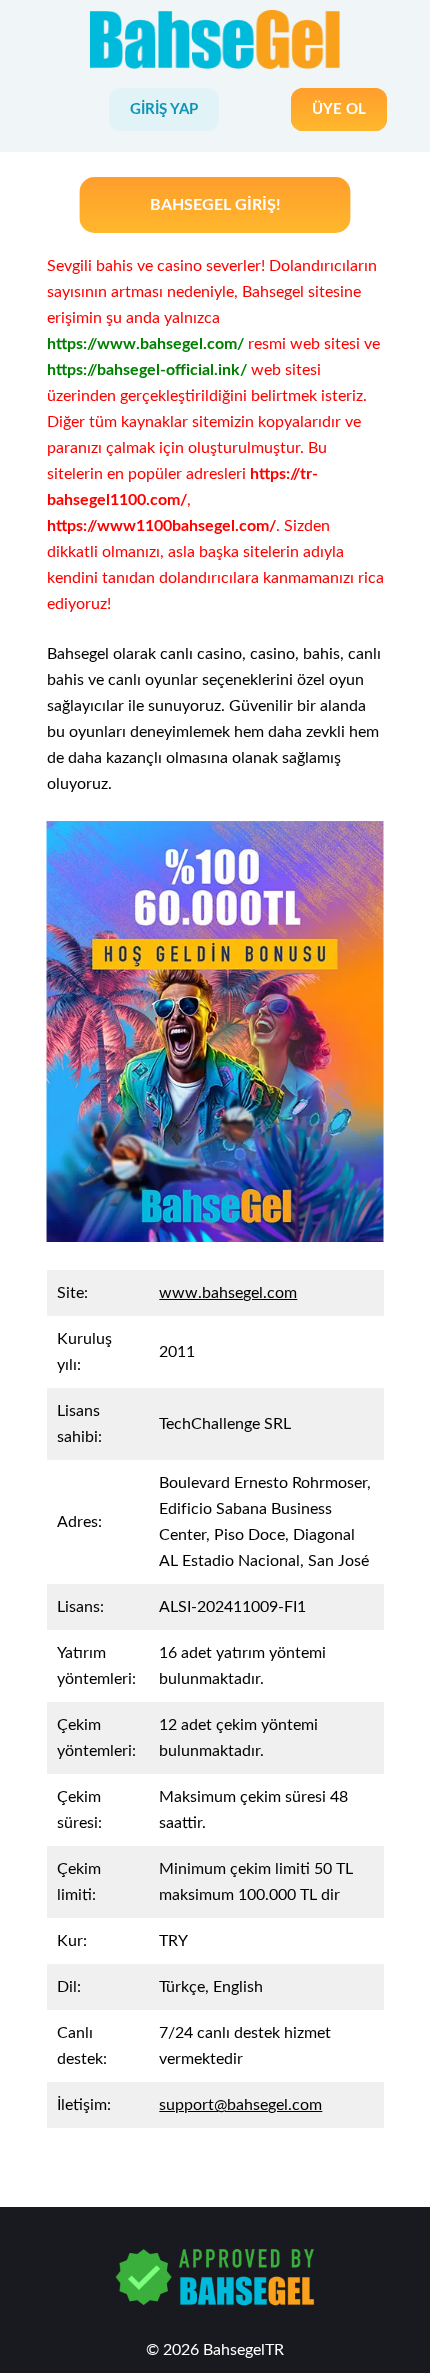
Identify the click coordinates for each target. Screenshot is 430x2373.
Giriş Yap (164, 109)
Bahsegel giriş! (215, 205)
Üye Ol (339, 109)
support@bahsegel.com (240, 2105)
